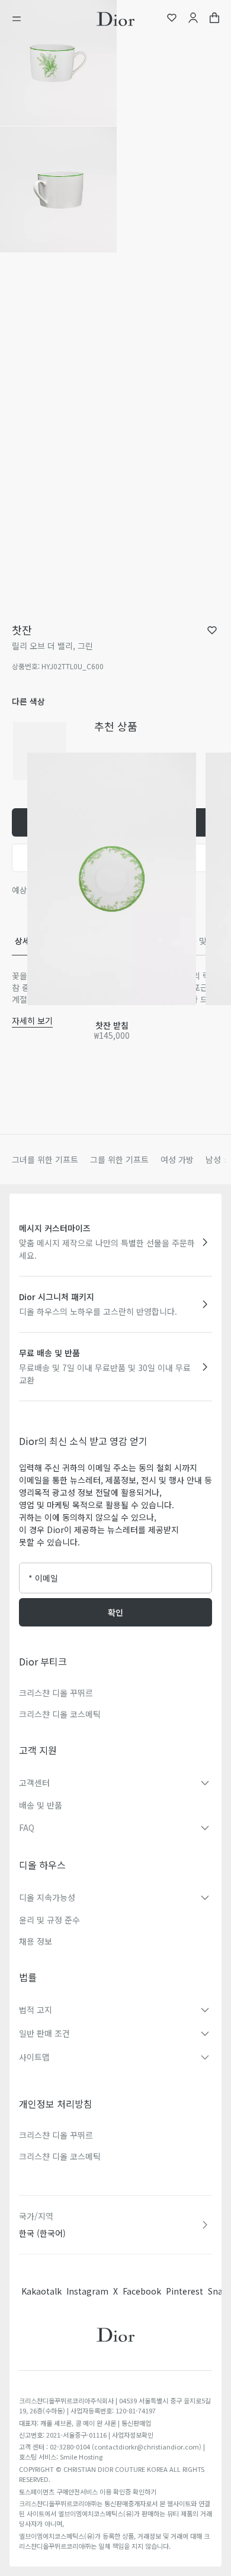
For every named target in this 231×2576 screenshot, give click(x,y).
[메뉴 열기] (20, 19)
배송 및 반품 (41, 1805)
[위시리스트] (172, 19)
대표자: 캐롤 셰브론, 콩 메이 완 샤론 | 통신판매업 (85, 2423)
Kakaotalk (41, 2291)
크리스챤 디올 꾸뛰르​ (56, 2135)
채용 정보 (36, 1941)
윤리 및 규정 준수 (49, 1920)
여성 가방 (177, 1159)
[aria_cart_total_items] (214, 19)
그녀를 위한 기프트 (45, 1159)
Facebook (142, 2291)
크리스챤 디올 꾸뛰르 (56, 1693)
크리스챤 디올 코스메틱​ (60, 2156)
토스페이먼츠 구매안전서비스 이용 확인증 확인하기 (88, 2491)
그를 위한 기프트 (119, 1159)
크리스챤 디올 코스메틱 (60, 1714)
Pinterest (185, 2291)
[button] (58, 63)
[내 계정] (193, 19)
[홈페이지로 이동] (115, 19)
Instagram (87, 2291)
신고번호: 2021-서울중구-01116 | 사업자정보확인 (86, 2435)
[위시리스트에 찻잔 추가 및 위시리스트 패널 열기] (212, 630)
